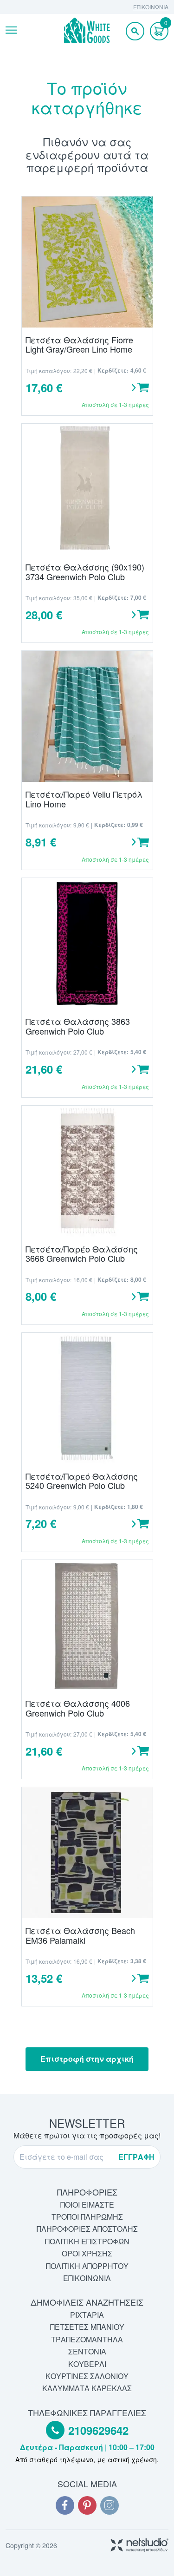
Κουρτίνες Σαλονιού (87, 2376)
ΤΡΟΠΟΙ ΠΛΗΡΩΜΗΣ (87, 2217)
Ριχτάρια (87, 2315)
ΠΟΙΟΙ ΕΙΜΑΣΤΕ (87, 2205)
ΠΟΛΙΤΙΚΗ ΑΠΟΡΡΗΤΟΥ (87, 2266)
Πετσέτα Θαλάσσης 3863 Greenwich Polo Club (78, 1026)
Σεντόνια (87, 2351)
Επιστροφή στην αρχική (87, 2059)
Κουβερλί (87, 2364)
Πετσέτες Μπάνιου (87, 2327)
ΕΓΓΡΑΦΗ (136, 2157)
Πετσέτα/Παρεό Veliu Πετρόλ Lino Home (84, 799)
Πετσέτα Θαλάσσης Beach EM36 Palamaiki (80, 1935)
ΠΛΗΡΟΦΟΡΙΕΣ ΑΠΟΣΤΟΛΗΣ (87, 2229)
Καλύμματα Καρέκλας (87, 2388)
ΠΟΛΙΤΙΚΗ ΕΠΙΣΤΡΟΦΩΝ (87, 2241)
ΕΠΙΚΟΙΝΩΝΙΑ (151, 7)
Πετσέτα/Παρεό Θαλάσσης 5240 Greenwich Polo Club (82, 1481)
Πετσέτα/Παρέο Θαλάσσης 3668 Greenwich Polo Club (82, 1254)
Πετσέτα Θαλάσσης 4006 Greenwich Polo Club (78, 1708)
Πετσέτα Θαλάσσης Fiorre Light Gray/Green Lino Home (79, 344)
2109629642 (98, 2431)
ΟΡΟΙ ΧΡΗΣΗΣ (87, 2253)
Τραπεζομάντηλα (87, 2339)
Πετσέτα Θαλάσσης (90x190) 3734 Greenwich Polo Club (85, 572)
